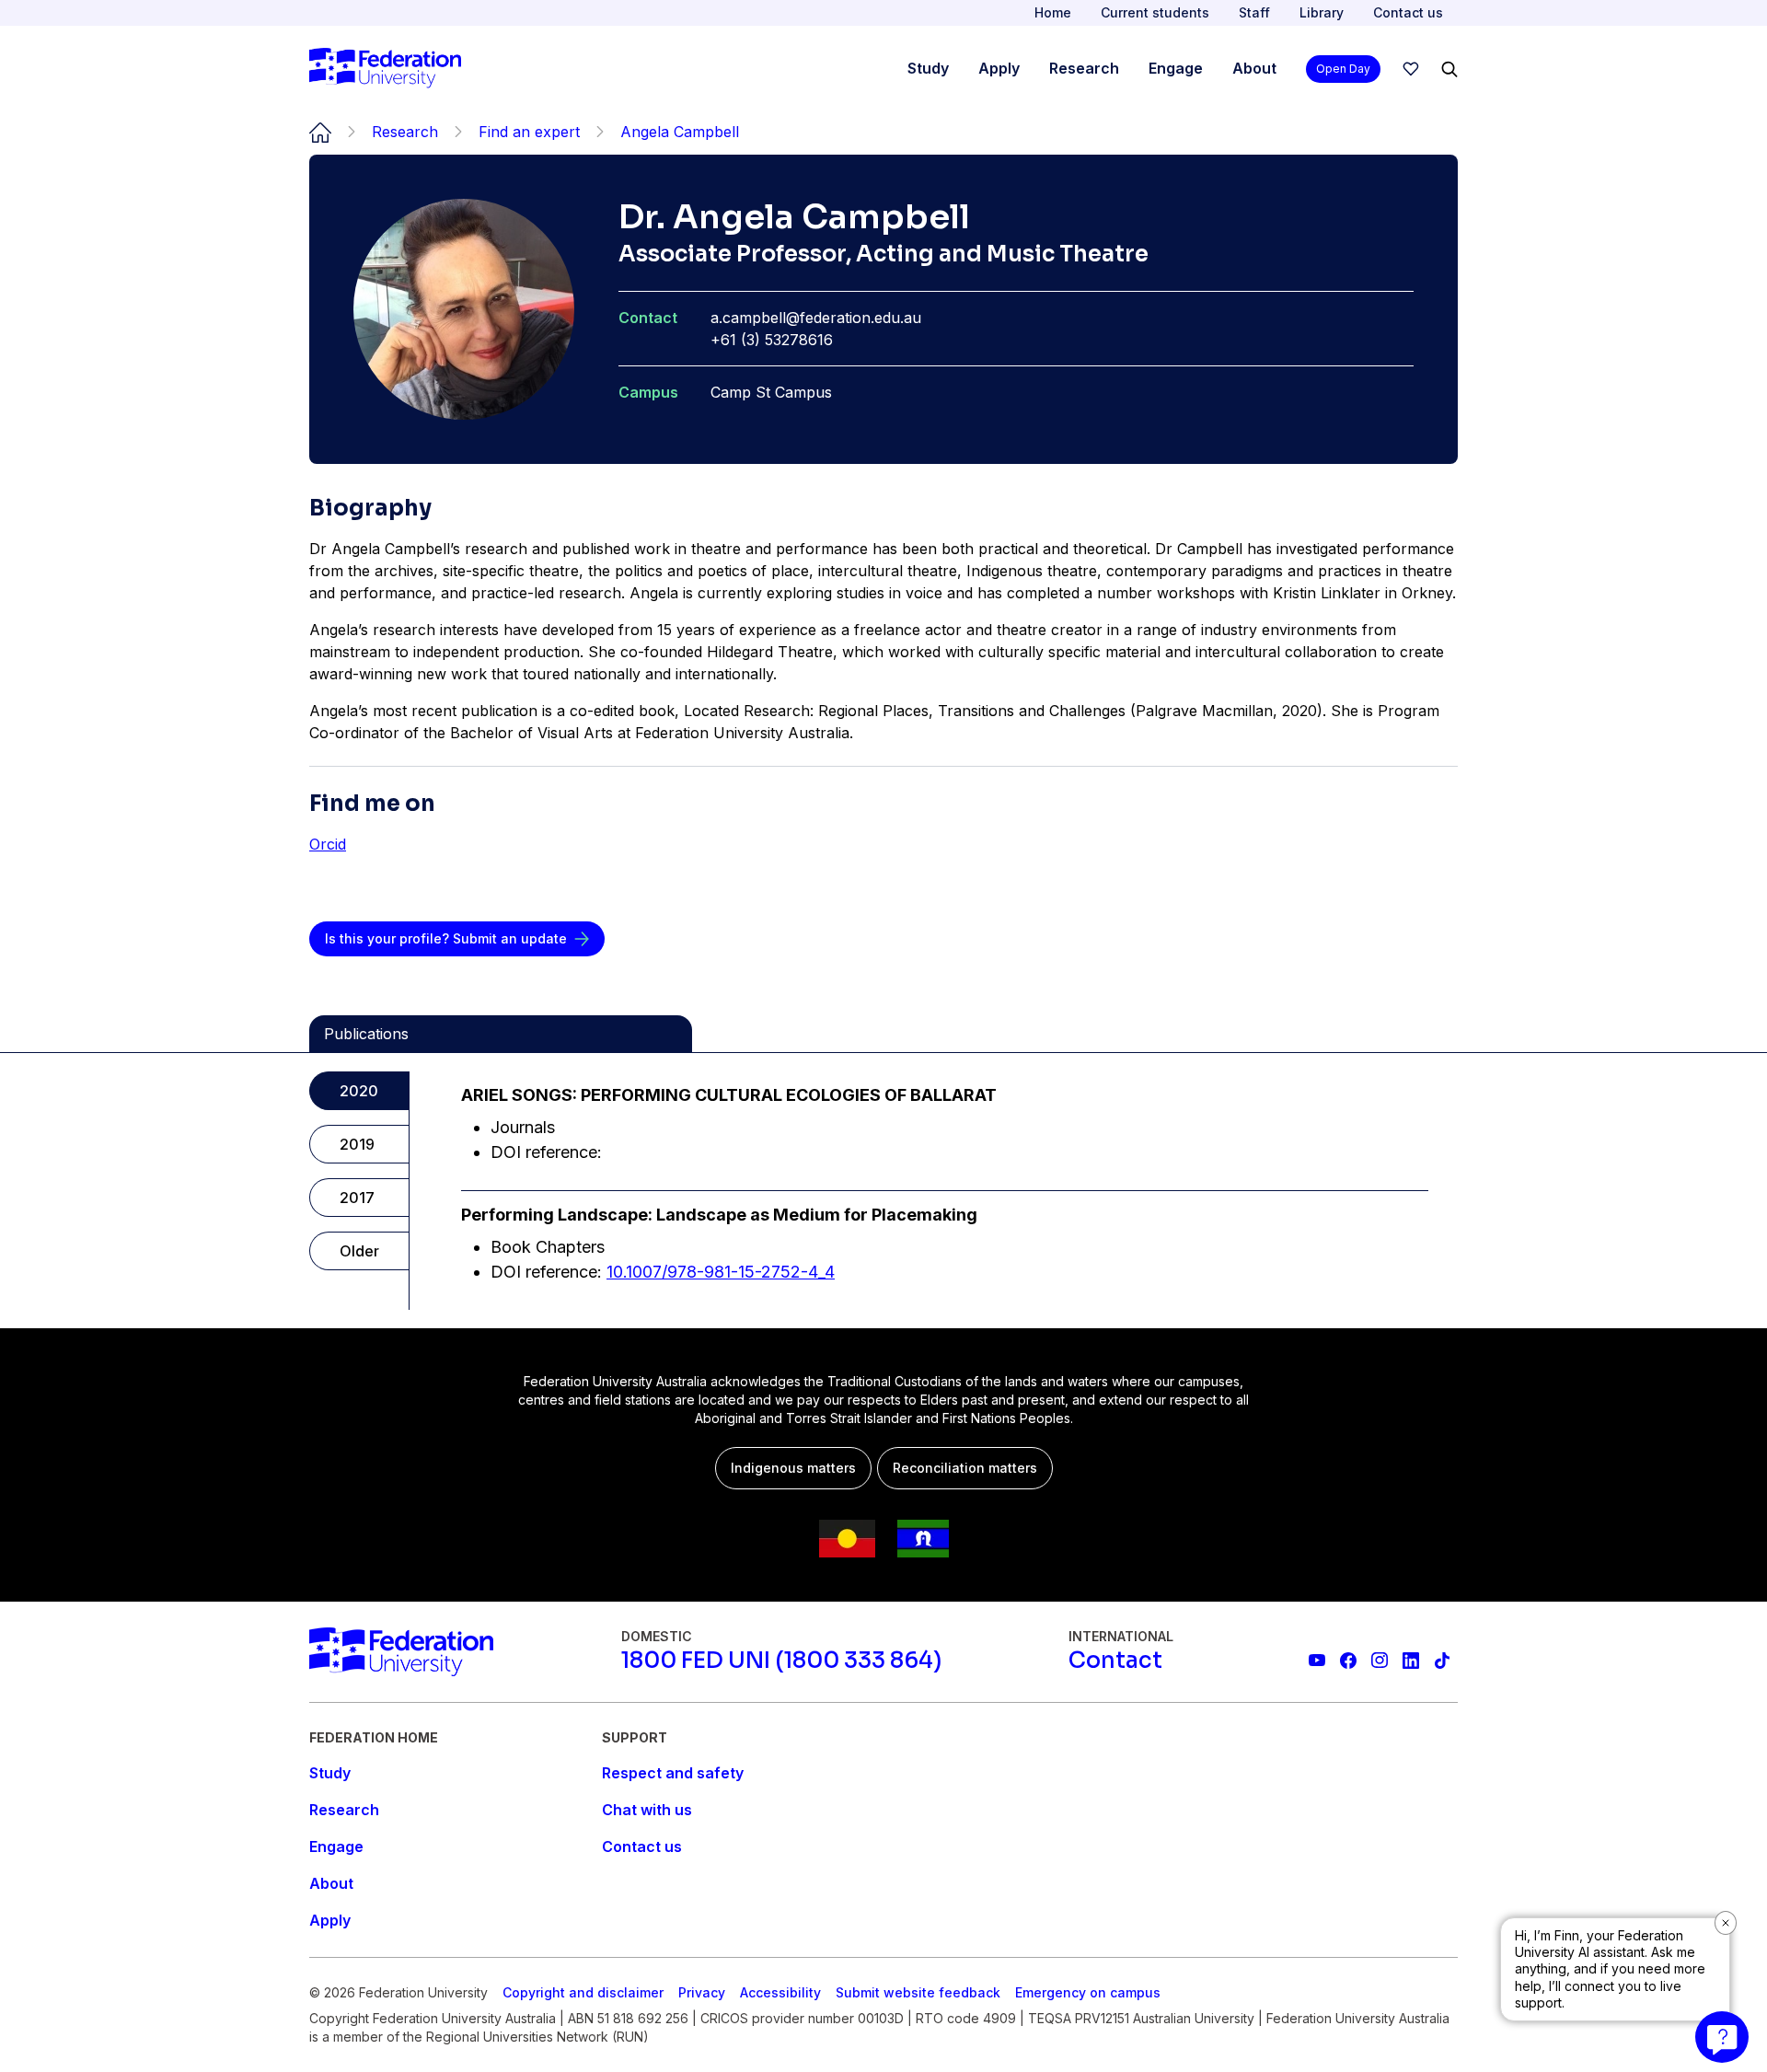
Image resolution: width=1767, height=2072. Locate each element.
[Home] (385, 69)
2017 (357, 1198)
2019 (357, 1144)
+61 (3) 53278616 (772, 340)
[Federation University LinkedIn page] (1411, 1661)
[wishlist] (1411, 69)
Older (359, 1251)
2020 (359, 1091)
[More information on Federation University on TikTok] (1442, 1661)
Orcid (328, 844)
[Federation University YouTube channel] (1317, 1661)
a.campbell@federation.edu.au (816, 318)
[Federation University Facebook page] (1348, 1661)
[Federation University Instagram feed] (1380, 1661)
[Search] (1449, 69)
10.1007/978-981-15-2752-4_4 (721, 1272)
